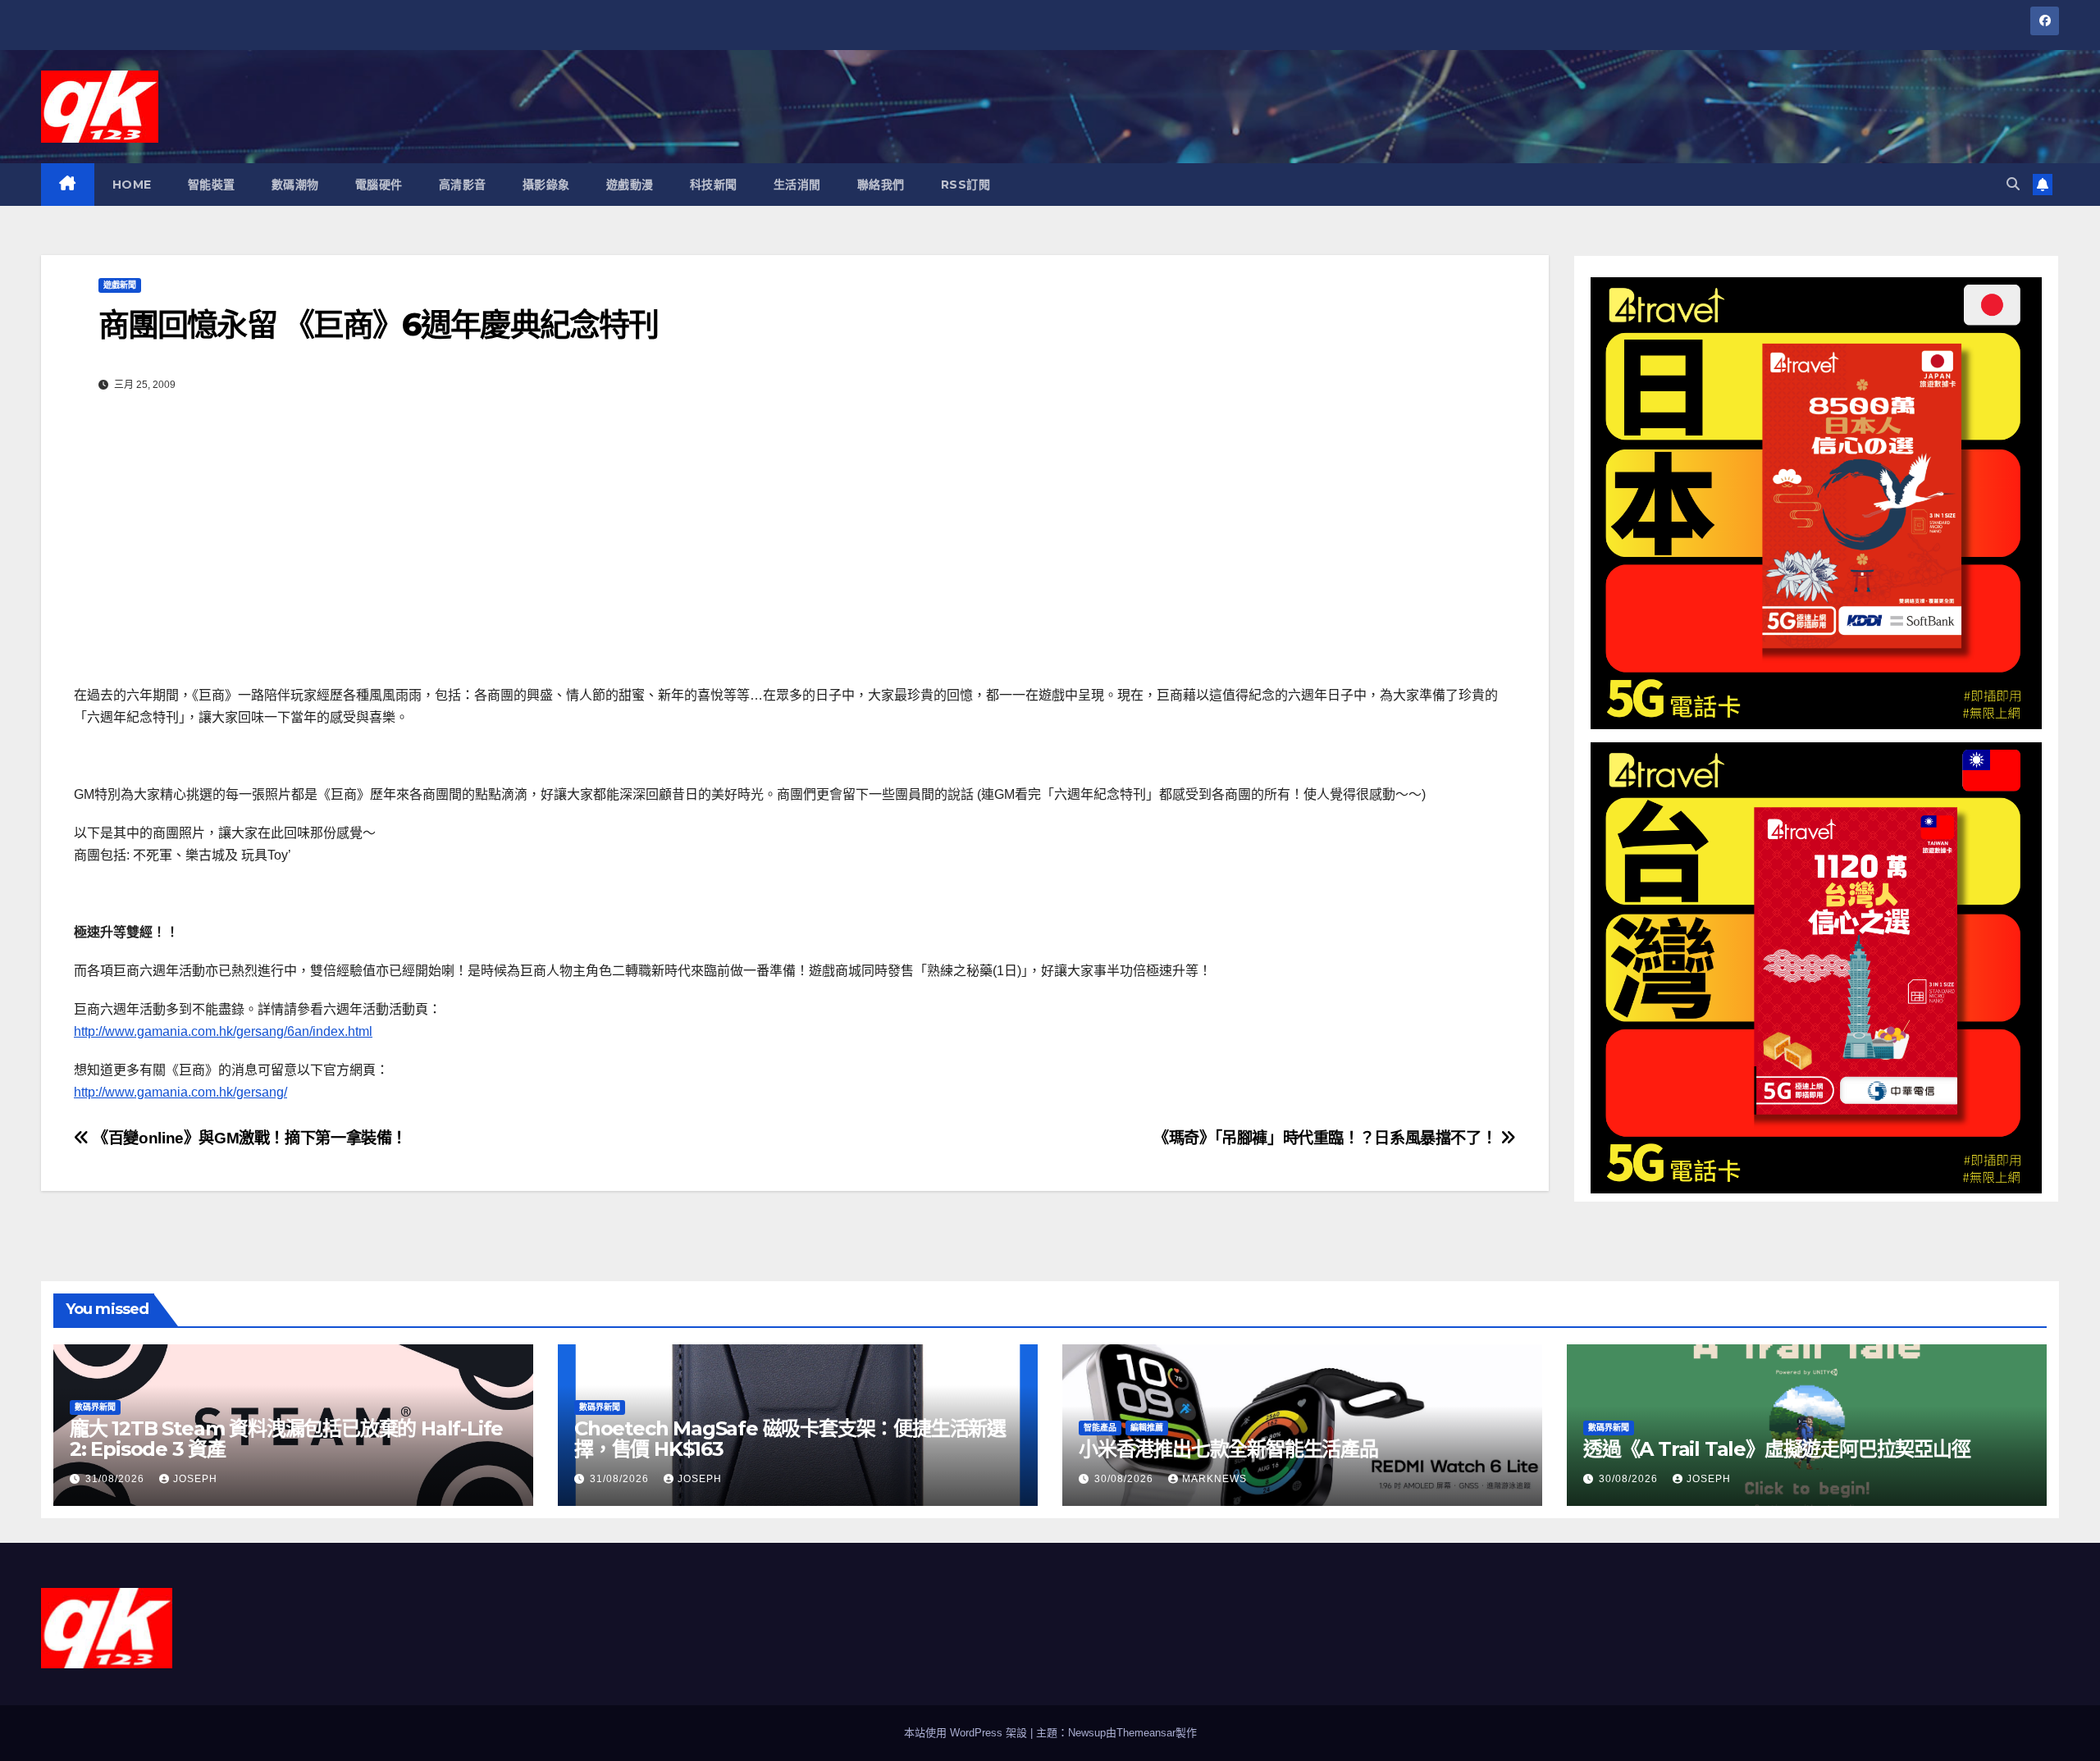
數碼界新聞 (95, 1407)
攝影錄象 (546, 185)
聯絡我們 (881, 185)
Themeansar (1146, 1733)
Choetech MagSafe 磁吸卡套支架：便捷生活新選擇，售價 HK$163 (790, 1439)
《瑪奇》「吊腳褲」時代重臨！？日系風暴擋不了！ (1327, 1138)
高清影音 (463, 185)
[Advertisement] (795, 545)
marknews (1214, 1479)
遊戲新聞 (120, 285)
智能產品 (1100, 1428)
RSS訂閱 (966, 185)
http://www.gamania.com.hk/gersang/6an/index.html (223, 1031)
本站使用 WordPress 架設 (967, 1733)
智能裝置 (212, 185)
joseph (195, 1479)
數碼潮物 (295, 185)
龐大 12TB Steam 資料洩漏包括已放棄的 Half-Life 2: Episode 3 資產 (286, 1439)
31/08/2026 (116, 1479)
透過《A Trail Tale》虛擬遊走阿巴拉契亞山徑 (1777, 1449)
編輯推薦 (1147, 1428)
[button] (2013, 184)
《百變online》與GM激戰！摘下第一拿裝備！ (248, 1138)
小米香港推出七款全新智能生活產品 (1228, 1449)
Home (132, 185)
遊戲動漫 (630, 185)
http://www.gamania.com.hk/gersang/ (180, 1092)
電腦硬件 (379, 185)
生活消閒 (797, 185)
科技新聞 (714, 185)
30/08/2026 (1125, 1479)
